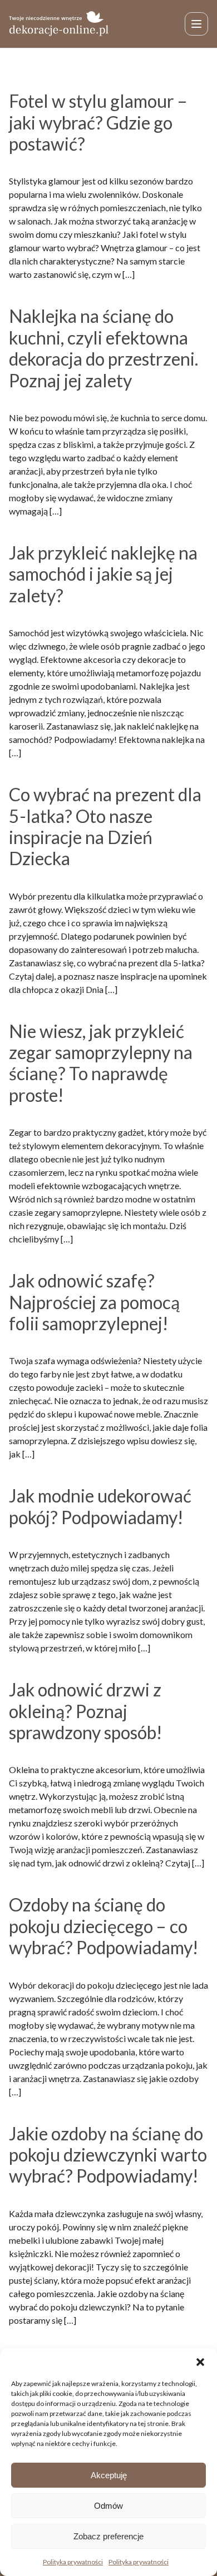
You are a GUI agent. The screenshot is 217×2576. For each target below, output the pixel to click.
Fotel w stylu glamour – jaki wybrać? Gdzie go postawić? (98, 122)
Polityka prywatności (73, 2562)
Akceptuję (109, 2475)
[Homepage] (59, 24)
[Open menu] (196, 24)
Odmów (108, 2506)
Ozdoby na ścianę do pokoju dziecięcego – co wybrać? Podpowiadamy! (104, 1926)
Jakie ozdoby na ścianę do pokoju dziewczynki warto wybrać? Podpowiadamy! (108, 2155)
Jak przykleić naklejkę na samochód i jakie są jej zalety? (103, 574)
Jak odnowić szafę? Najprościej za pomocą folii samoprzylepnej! (94, 1302)
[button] (200, 2362)
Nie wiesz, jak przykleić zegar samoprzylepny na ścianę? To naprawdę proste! (101, 1063)
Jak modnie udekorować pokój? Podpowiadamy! (100, 1506)
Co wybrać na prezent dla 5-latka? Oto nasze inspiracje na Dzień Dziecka (105, 826)
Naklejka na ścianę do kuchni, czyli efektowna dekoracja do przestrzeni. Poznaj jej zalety (103, 348)
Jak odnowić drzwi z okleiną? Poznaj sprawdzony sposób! (86, 1711)
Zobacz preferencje (108, 2536)
